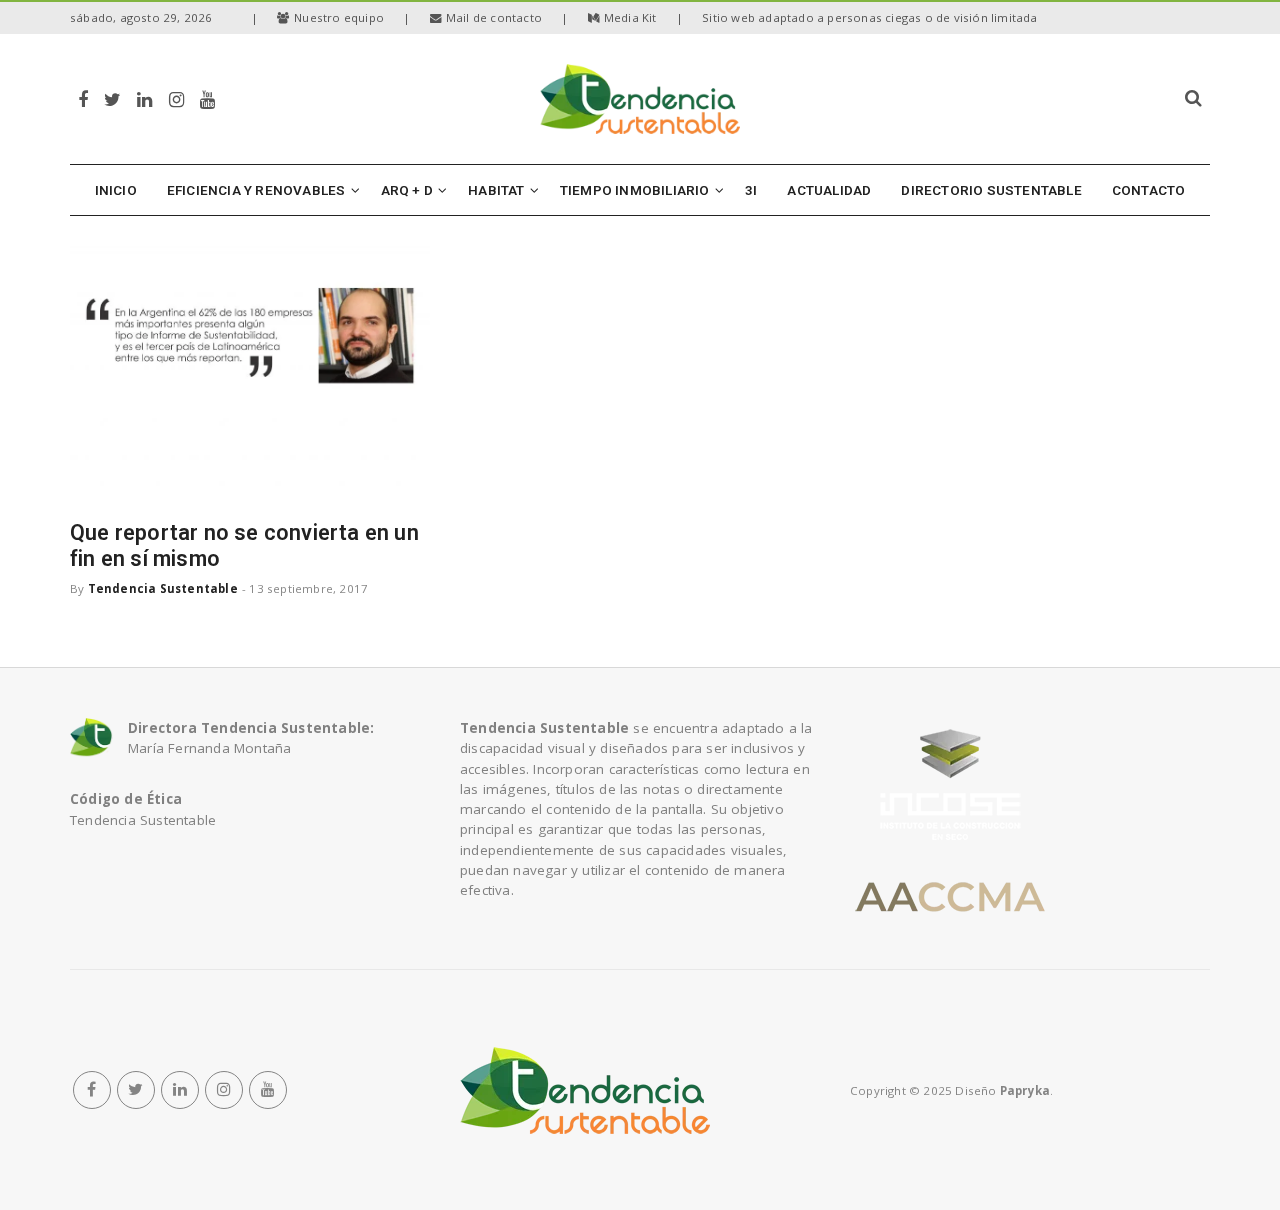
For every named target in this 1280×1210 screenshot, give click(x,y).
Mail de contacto (494, 17)
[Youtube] (207, 98)
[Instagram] (176, 98)
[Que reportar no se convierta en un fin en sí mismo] (250, 373)
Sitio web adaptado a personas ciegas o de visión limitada (869, 17)
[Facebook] (83, 98)
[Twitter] (112, 98)
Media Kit (630, 17)
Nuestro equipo (339, 17)
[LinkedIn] (144, 98)
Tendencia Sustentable (163, 588)
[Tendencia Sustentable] (585, 1090)
